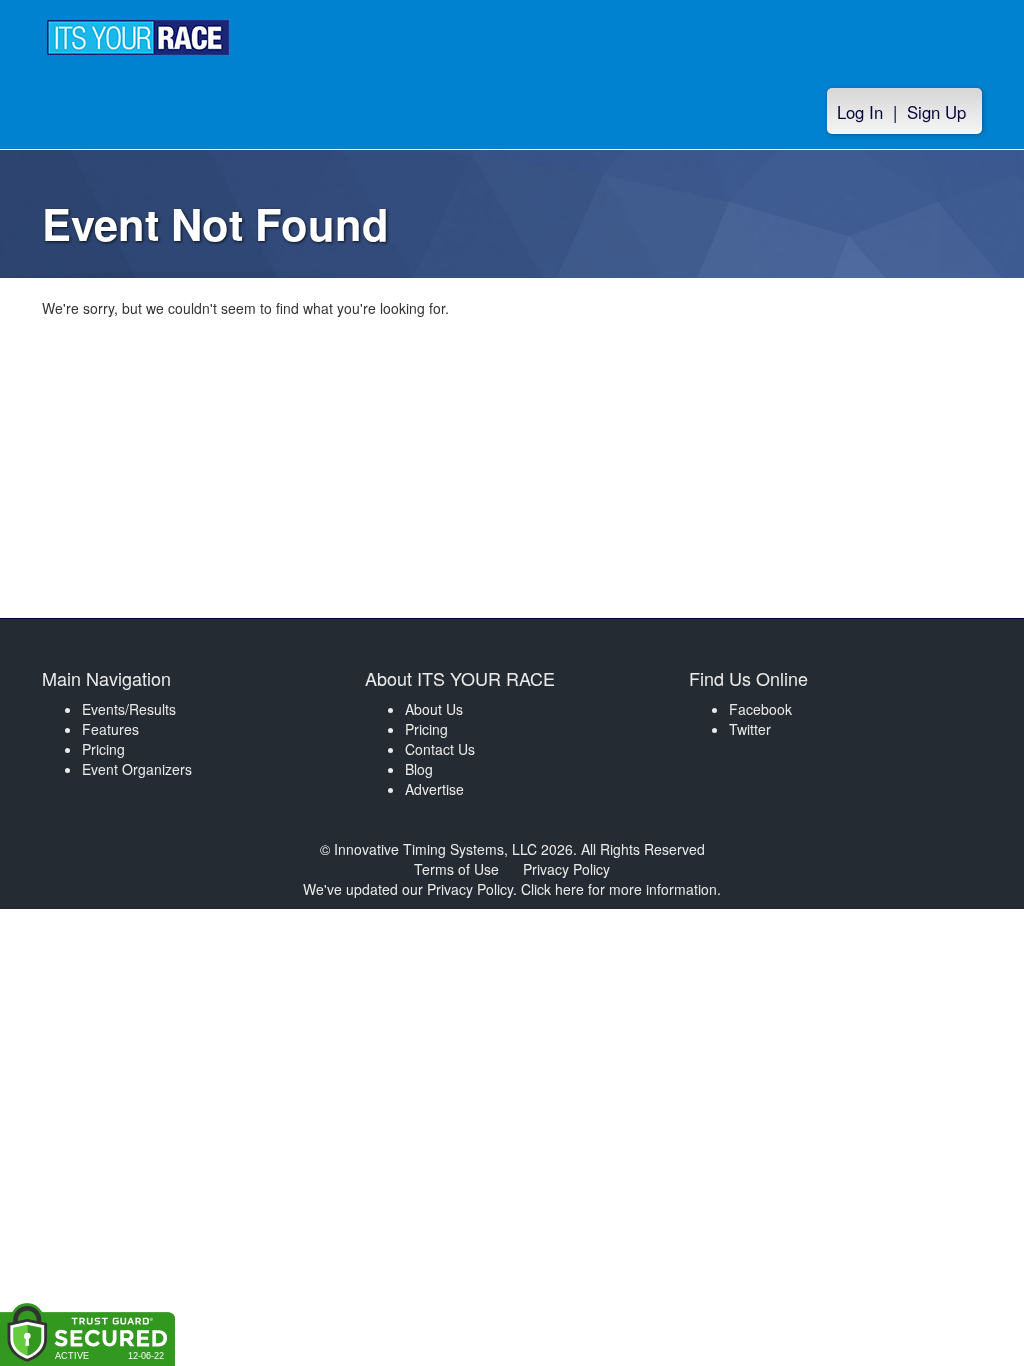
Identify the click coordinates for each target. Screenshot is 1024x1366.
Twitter (750, 729)
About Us (434, 709)
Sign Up (936, 112)
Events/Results (129, 709)
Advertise (434, 789)
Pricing (103, 749)
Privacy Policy (566, 869)
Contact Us (440, 749)
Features (110, 729)
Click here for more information (619, 889)
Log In (860, 112)
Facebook (760, 709)
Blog (419, 769)
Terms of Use (456, 869)
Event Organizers (137, 769)
